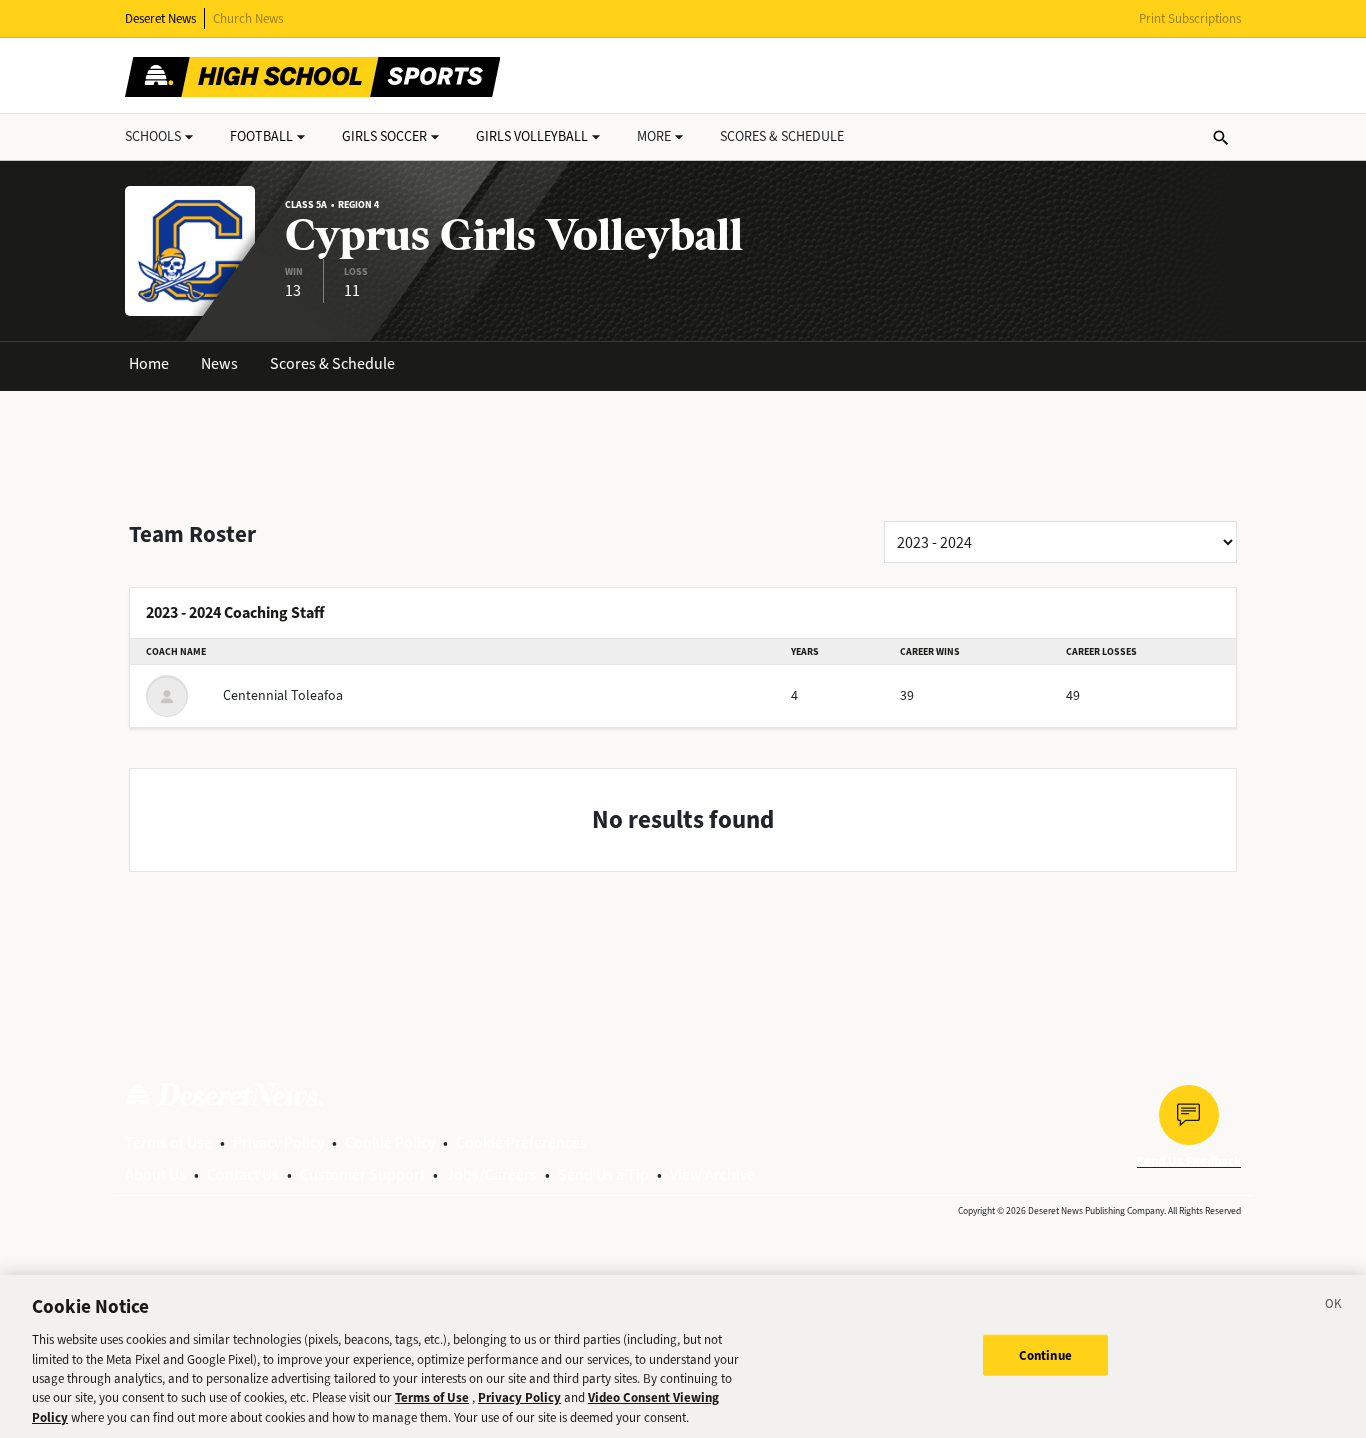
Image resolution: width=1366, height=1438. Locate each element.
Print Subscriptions (1190, 18)
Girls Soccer (384, 136)
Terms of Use (168, 1142)
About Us (155, 1174)
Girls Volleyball (532, 136)
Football (261, 136)
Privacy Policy (278, 1142)
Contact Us (243, 1174)
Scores (782, 136)
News (219, 363)
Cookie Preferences (521, 1142)
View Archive (712, 1174)
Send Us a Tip (603, 1174)
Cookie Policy (390, 1142)
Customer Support (362, 1174)
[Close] (1334, 1307)
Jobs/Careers (491, 1174)
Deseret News (160, 18)
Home (149, 363)
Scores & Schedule (332, 363)
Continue (1045, 1354)
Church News (248, 18)
